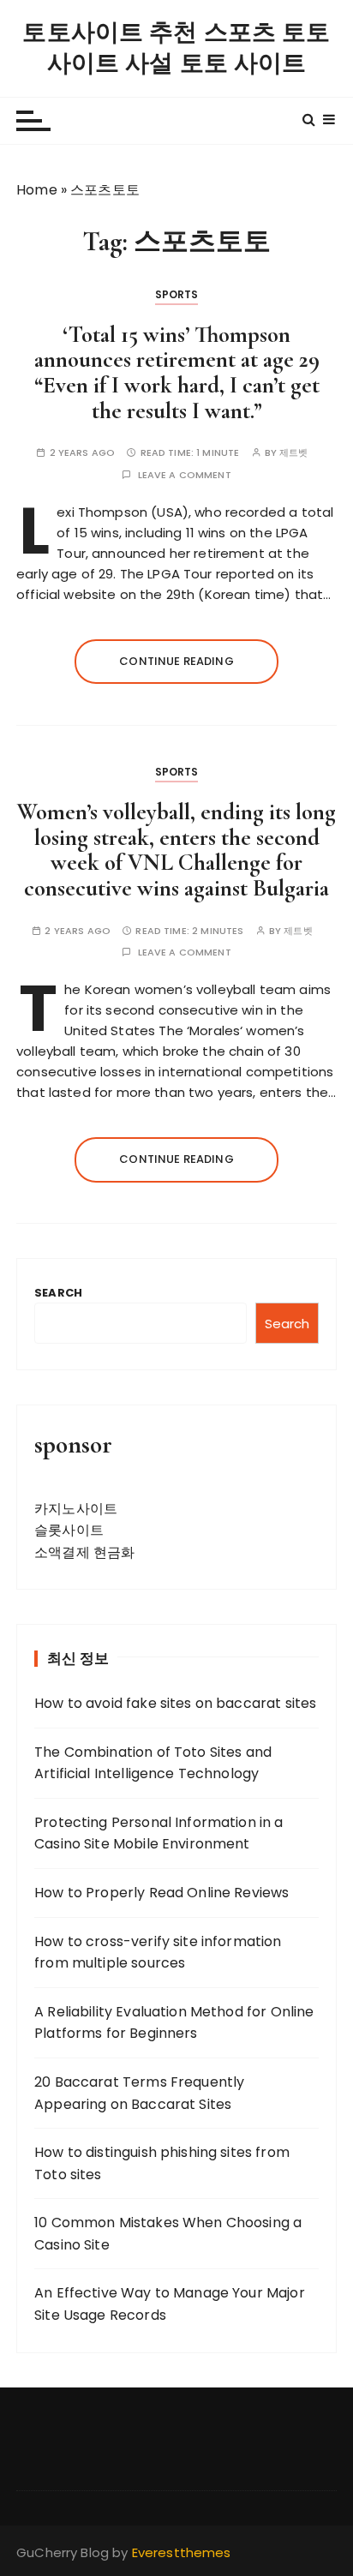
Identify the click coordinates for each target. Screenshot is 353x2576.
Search (58, 1293)
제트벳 (293, 453)
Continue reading (176, 661)
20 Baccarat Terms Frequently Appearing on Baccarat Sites (139, 2093)
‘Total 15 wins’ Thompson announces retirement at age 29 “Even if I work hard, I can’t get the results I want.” (177, 373)
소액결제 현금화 (84, 1552)
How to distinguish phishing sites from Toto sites (162, 2163)
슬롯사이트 (69, 1530)
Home (37, 190)
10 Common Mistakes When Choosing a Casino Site (168, 2234)
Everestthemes (182, 2552)
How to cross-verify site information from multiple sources (158, 1953)
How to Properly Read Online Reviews (162, 1893)
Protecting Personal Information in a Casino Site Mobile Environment (159, 1833)
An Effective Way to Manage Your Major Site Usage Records (170, 2304)
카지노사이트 (76, 1509)
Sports (177, 294)
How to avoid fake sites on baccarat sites (175, 1703)
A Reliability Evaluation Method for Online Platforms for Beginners (174, 2023)
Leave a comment (185, 475)
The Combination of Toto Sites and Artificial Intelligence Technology (153, 1763)
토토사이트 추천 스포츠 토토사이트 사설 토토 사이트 (176, 48)
